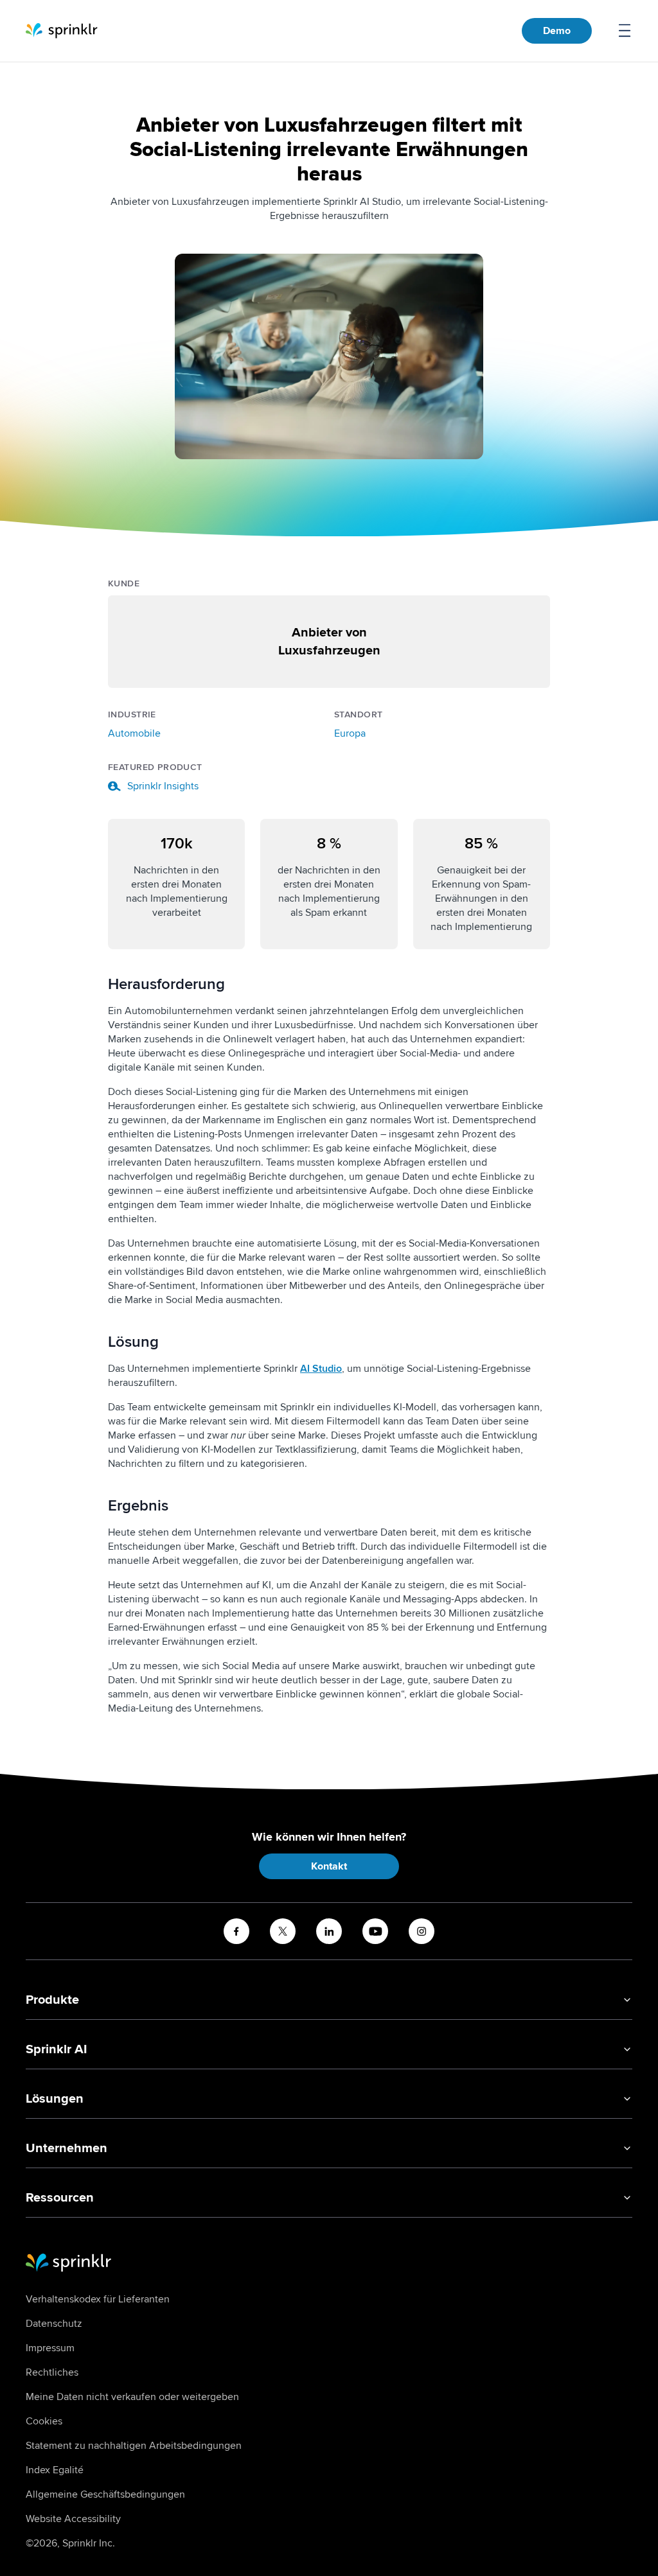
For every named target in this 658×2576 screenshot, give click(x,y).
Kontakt (329, 1866)
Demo (557, 31)
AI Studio (321, 1369)
